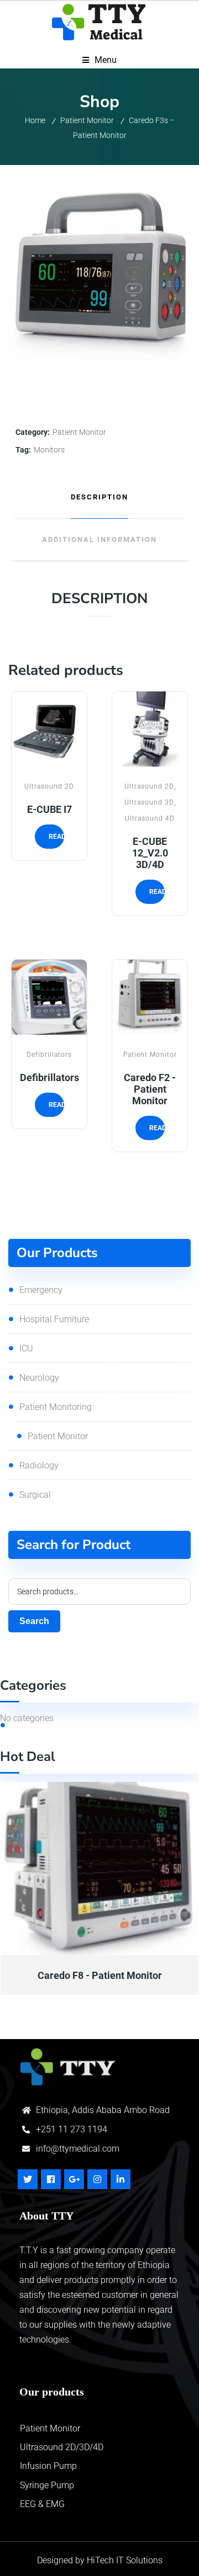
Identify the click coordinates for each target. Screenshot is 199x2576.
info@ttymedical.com (78, 2149)
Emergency (41, 1290)
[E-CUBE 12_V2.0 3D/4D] (150, 729)
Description (99, 497)
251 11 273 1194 (74, 2129)
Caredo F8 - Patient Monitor (100, 1975)
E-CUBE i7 (49, 809)
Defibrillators (49, 1054)
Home (35, 120)
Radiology (39, 1465)
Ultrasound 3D (149, 802)
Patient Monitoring (56, 1407)
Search (34, 1621)
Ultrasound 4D (150, 818)
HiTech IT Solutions (124, 2560)
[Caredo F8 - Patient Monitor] (100, 1869)
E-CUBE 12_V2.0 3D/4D (150, 853)
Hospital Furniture (54, 1319)
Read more (49, 758)
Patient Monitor (87, 120)
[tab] (99, 497)
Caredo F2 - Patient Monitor (150, 1089)
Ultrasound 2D (49, 786)
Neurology (39, 1378)
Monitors (49, 450)
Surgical (35, 1495)
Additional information (99, 539)
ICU (26, 1348)
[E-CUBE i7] (49, 729)
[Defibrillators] (49, 997)
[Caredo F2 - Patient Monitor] (150, 997)
